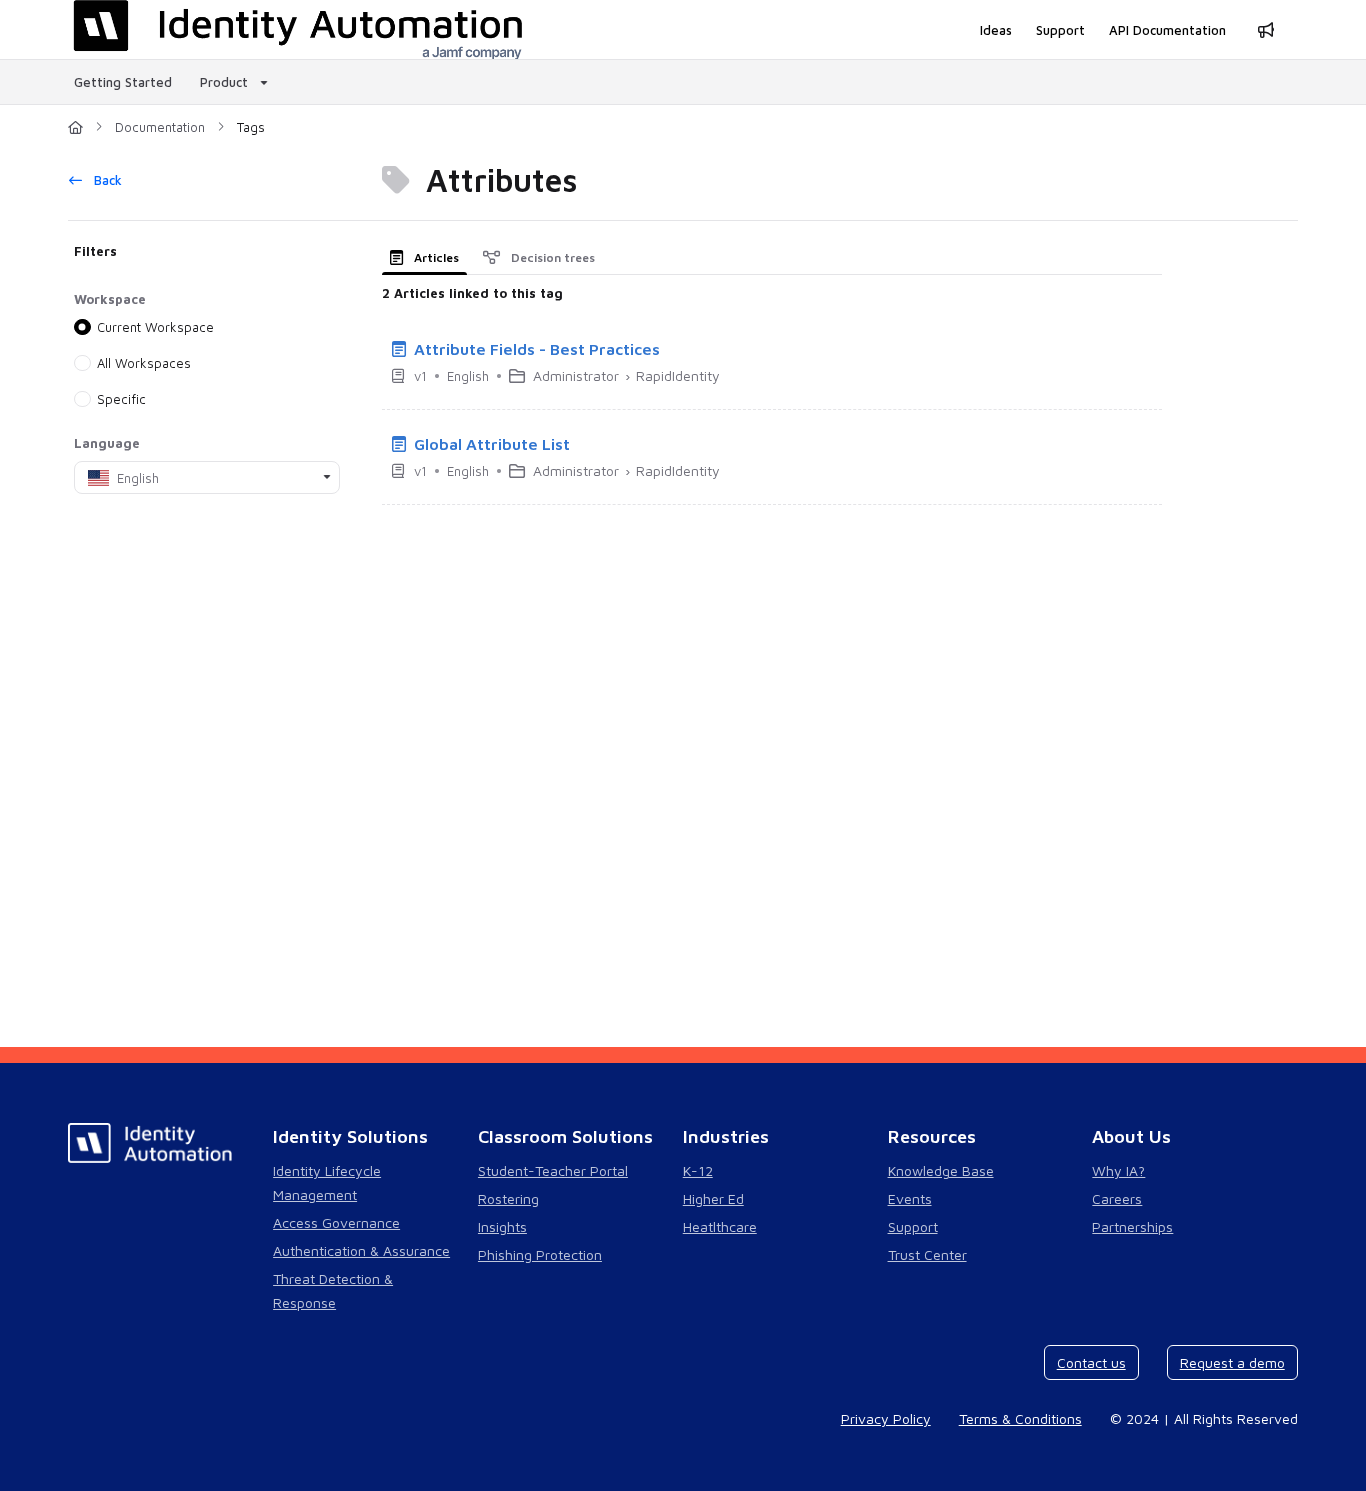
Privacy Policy (886, 1418)
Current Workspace (155, 327)
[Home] (75, 127)
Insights (502, 1226)
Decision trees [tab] (551, 257)
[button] (1321, 1441)
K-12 (698, 1170)
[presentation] (428, 258)
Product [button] (224, 82)
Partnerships (1132, 1226)
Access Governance (336, 1222)
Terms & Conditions (1020, 1418)
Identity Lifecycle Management (327, 1182)
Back (106, 180)
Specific (121, 399)
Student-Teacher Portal (553, 1170)
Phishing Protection (540, 1254)
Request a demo (1232, 1362)
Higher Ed (713, 1198)
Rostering (508, 1198)
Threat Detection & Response (333, 1290)
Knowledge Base (941, 1170)
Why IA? (1118, 1170)
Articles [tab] (435, 257)
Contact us (1091, 1362)
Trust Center (927, 1254)
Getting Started (123, 82)
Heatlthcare (720, 1226)
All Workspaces (144, 363)
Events (910, 1198)
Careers (1117, 1198)
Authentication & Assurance (361, 1250)
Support (913, 1226)
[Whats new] (1266, 30)
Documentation (160, 127)
